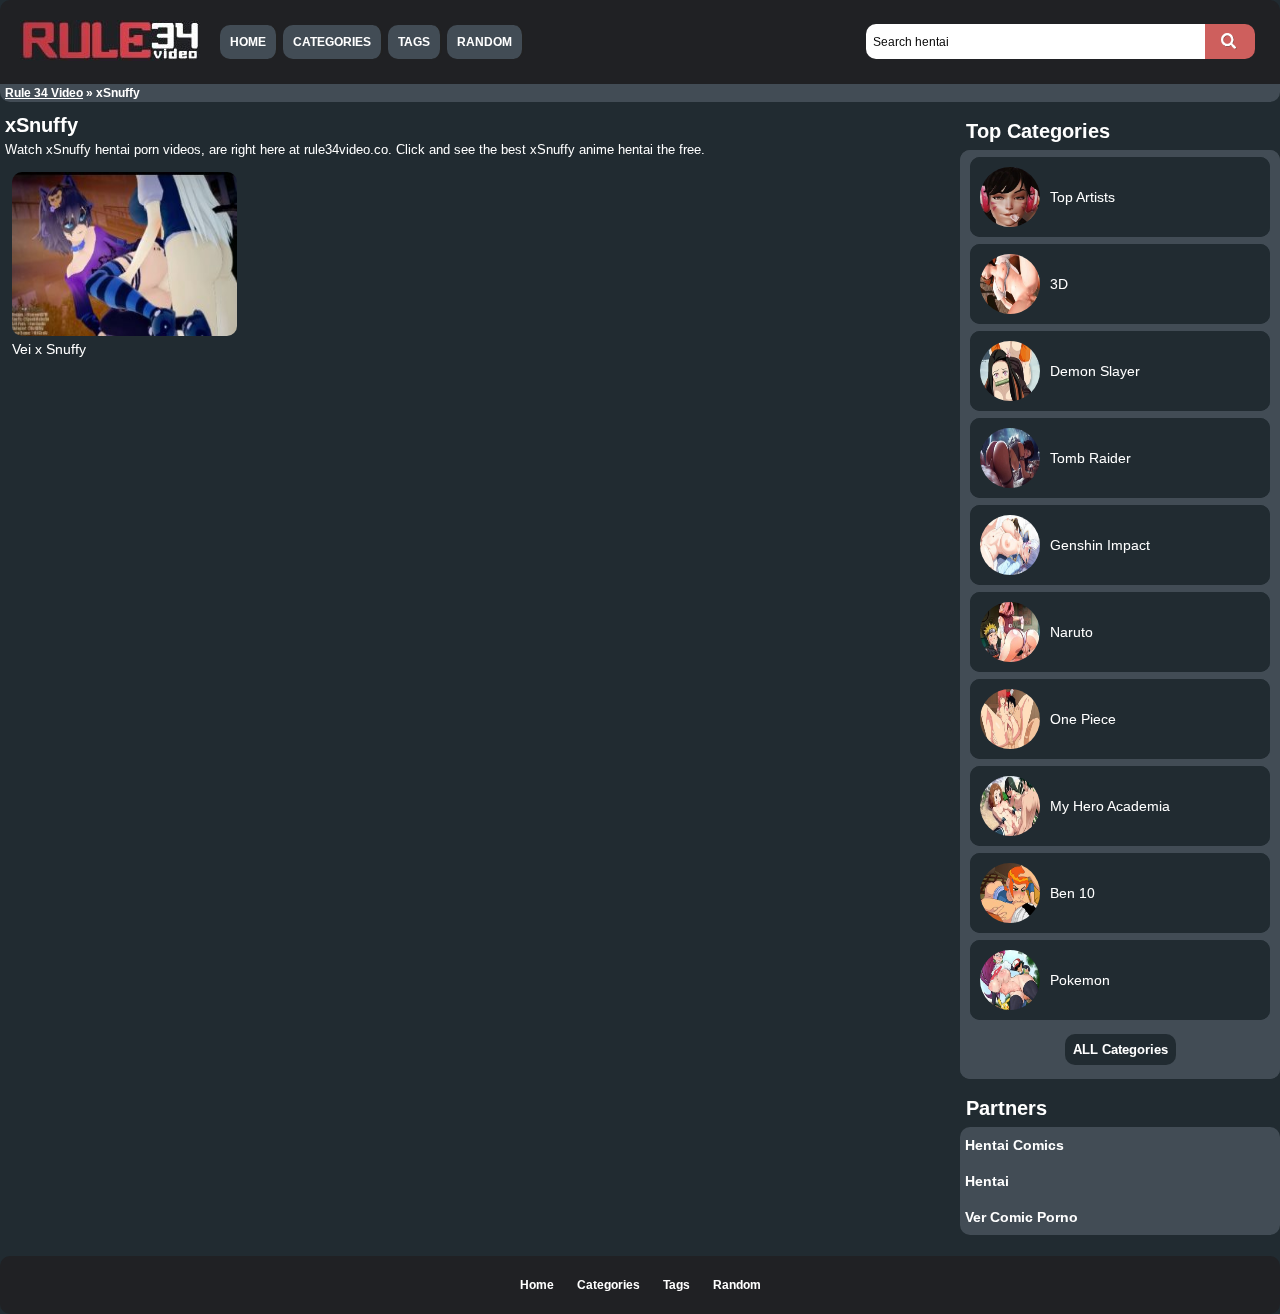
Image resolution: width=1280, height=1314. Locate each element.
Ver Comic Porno (1021, 1217)
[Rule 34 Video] (110, 57)
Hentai (987, 1181)
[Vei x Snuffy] (125, 254)
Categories (332, 42)
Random (484, 42)
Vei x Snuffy (49, 349)
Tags (414, 42)
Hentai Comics (1014, 1145)
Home (248, 42)
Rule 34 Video (44, 93)
